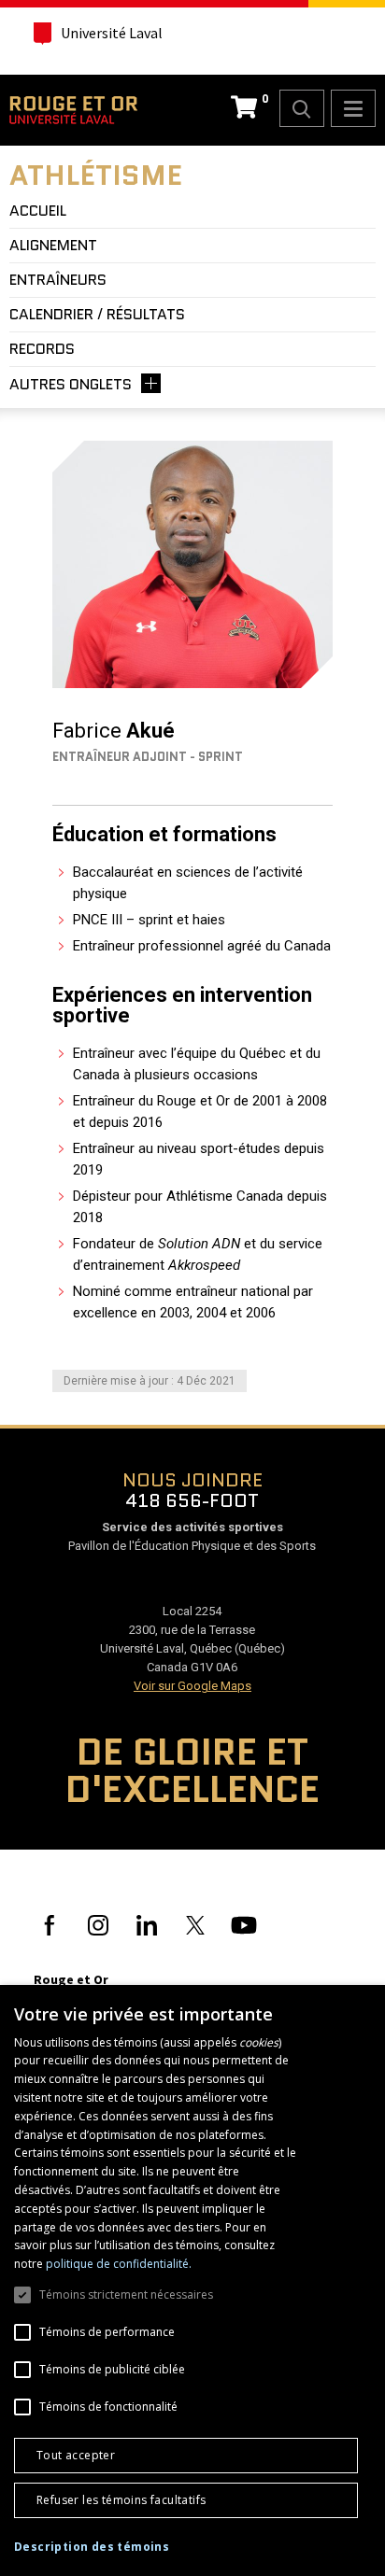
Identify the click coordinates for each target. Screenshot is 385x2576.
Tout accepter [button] (76, 2455)
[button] (92, 2547)
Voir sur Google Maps (192, 1686)
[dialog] (192, 2280)
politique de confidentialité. (119, 2264)
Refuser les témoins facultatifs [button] (121, 2500)
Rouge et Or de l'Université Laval (73, 110)
